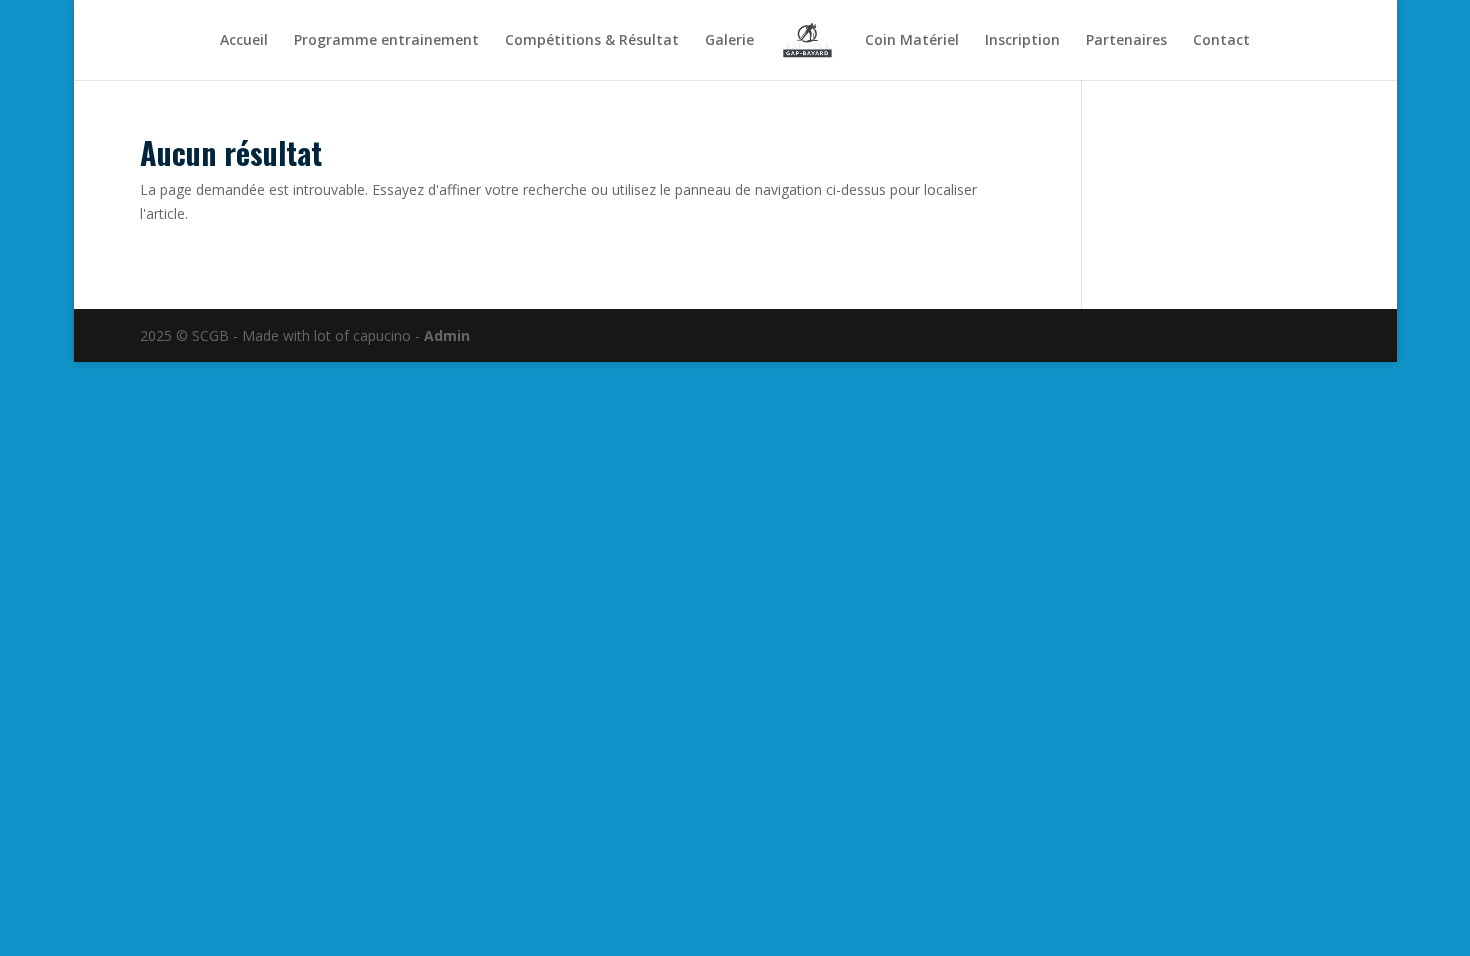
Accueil (244, 41)
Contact (1221, 41)
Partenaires (1126, 41)
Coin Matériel (912, 41)
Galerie (729, 41)
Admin (447, 335)
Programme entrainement (386, 41)
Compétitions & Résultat (592, 41)
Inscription (1022, 41)
